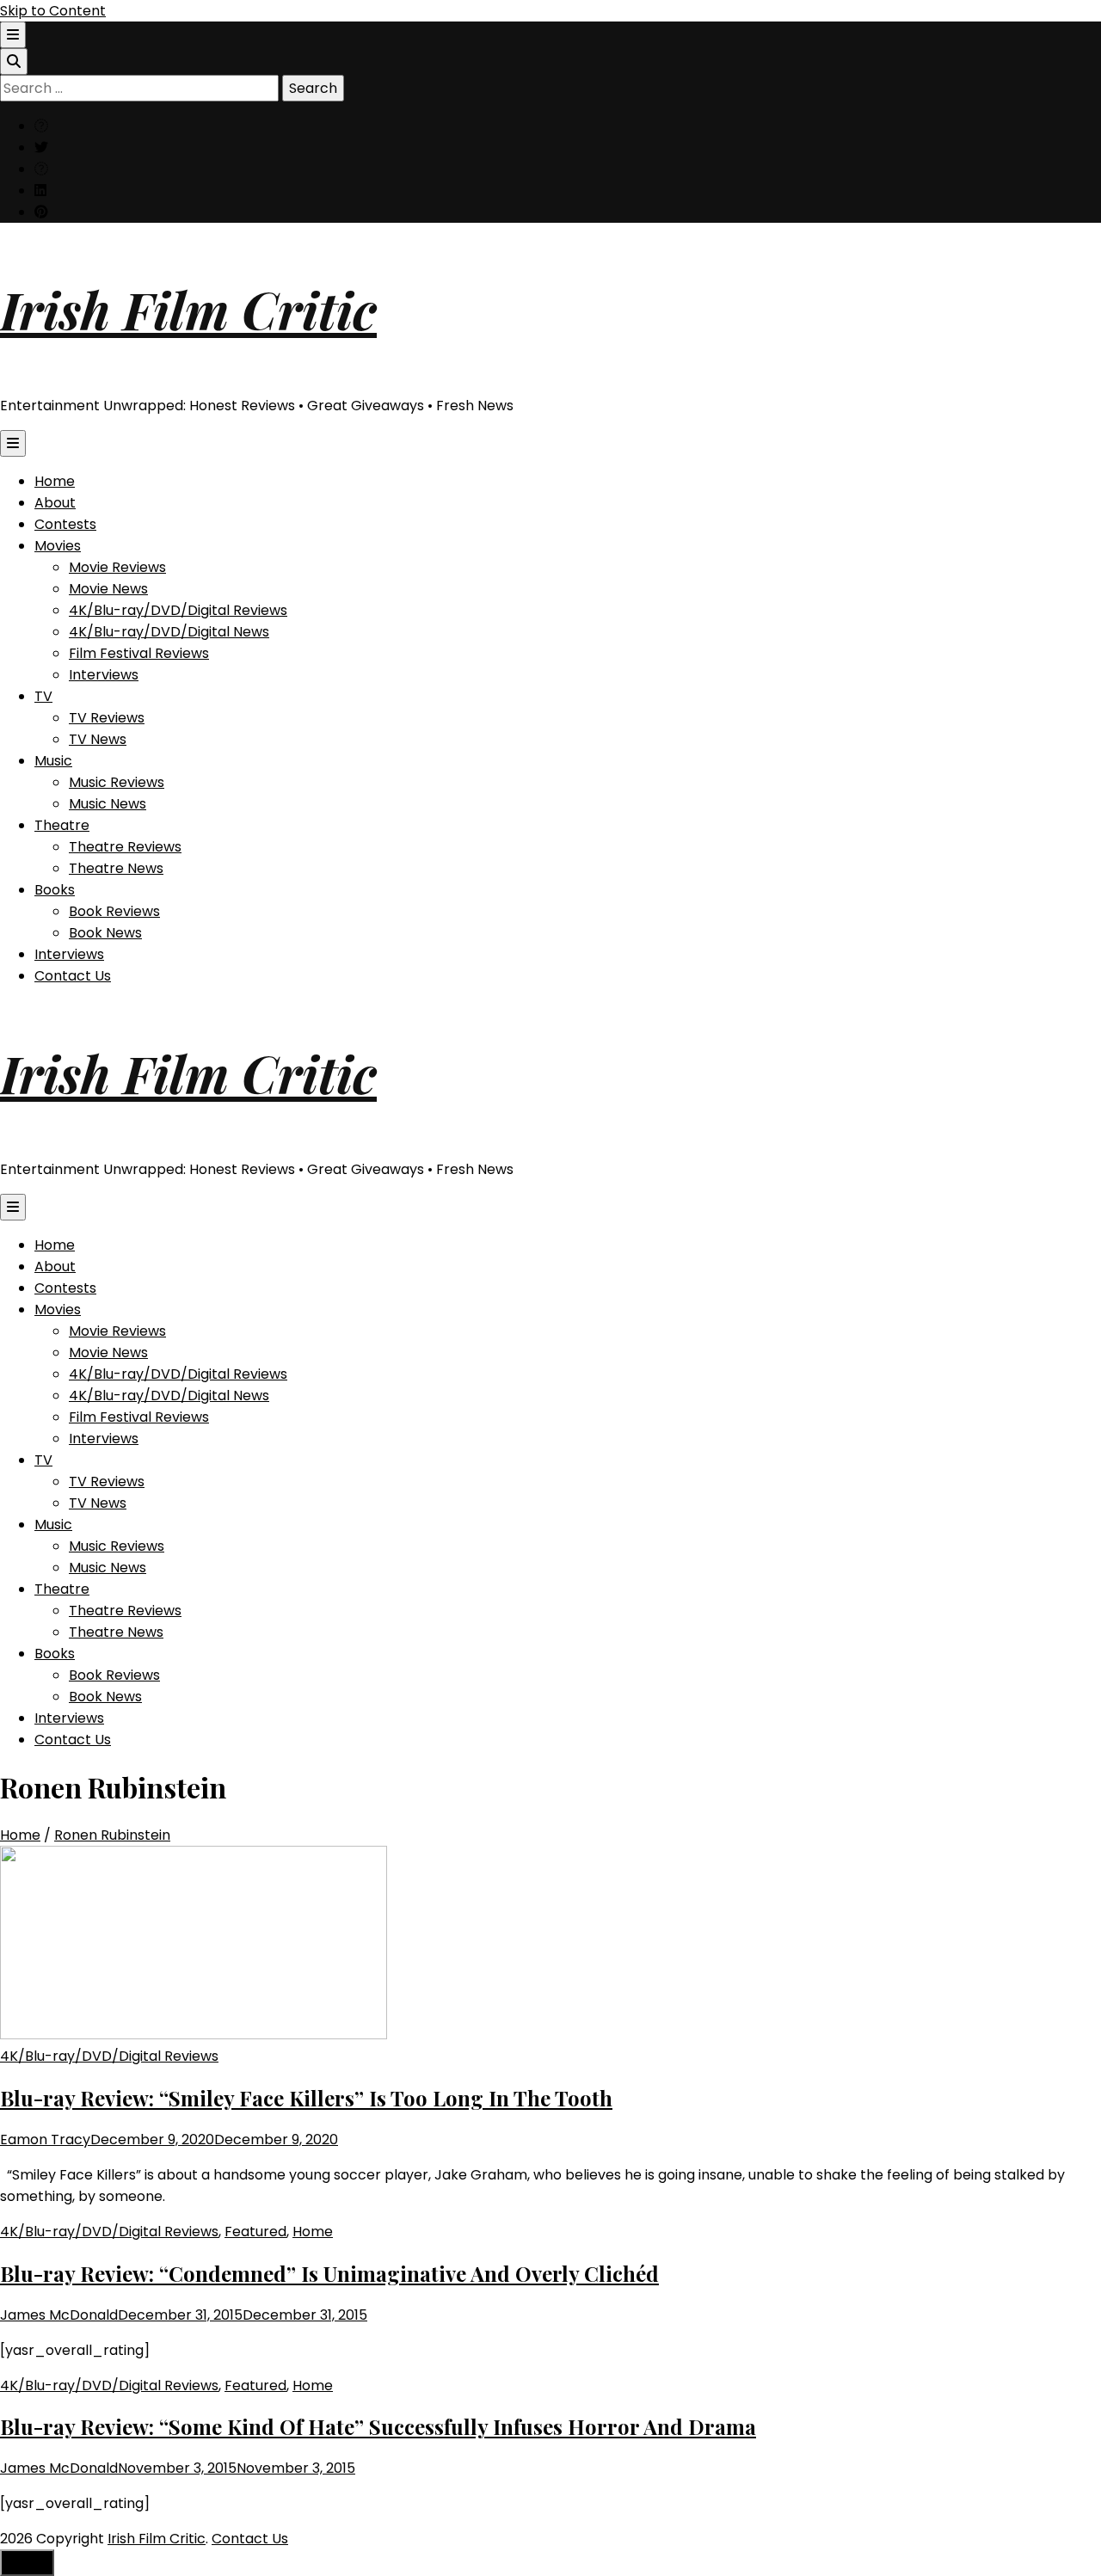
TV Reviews (107, 718)
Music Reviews (117, 782)
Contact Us (73, 976)
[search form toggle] (14, 61)
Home (55, 481)
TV (43, 696)
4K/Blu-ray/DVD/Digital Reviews (178, 610)
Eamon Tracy (45, 2139)
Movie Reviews (117, 567)
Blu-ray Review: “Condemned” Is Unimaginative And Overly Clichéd (329, 2273)
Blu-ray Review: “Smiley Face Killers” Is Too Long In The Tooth (306, 2098)
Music (53, 761)
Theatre (62, 825)
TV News (98, 739)
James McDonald (59, 2315)
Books (55, 890)
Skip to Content (53, 11)
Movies (58, 546)
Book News (105, 933)
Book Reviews (114, 911)
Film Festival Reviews (139, 653)
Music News (108, 804)
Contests (65, 524)
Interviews (104, 675)
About (55, 503)
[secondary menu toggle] (13, 35)
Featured (255, 2232)
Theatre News (116, 868)
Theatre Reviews (125, 847)
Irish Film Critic (188, 309)
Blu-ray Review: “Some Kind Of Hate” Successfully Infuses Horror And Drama (378, 2426)
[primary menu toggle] (13, 443)
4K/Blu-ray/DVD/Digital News (169, 632)
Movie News (108, 589)
